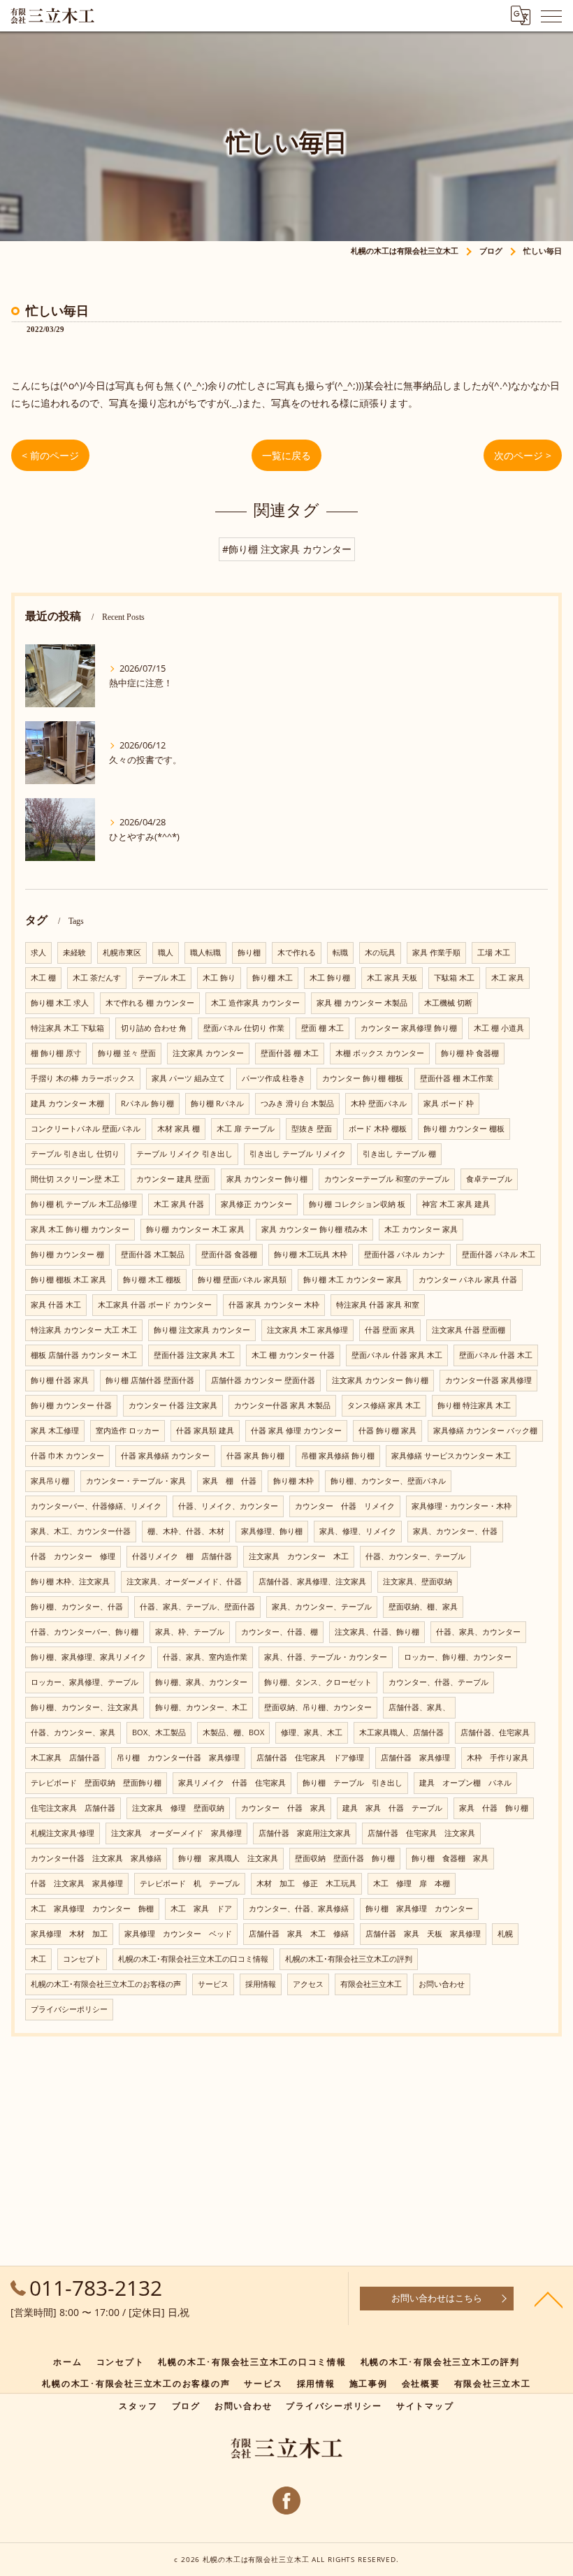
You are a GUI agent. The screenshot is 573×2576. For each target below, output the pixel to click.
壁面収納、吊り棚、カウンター (318, 1707)
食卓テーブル (489, 1179)
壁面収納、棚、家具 (423, 1607)
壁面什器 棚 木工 (290, 1053)
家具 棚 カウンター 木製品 (362, 1003)
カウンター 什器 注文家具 (173, 1405)
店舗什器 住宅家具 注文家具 (421, 1833)
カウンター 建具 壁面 (173, 1179)
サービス (213, 1984)
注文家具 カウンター (208, 1053)
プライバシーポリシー (69, 2009)
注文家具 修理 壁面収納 (178, 1808)
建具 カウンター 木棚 (67, 1104)
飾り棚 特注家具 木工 (474, 1405)
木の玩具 (380, 953)
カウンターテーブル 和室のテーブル (387, 1179)
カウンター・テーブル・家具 (136, 1481)
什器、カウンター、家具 (73, 1732)
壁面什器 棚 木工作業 (457, 1078)
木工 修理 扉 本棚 (412, 1883)
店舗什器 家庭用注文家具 (305, 1833)
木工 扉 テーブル (246, 1129)
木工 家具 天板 (392, 978)
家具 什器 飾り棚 (494, 1808)
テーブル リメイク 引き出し (184, 1154)
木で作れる (297, 953)
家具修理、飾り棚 (272, 1531)
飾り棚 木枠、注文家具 (70, 1582)
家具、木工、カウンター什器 (81, 1531)
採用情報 (261, 1984)
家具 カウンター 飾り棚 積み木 (314, 1229)
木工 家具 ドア (201, 1909)
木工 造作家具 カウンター (255, 1003)
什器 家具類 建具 (205, 1431)
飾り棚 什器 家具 (60, 1380)
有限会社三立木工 (371, 1984)
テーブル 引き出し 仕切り (75, 1154)
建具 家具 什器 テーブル (392, 1808)
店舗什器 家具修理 (415, 1758)
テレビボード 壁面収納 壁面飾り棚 (96, 1783)
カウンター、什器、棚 (280, 1632)
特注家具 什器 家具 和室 (378, 1305)
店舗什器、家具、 (419, 1707)
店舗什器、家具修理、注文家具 (312, 1582)
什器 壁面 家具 (390, 1330)
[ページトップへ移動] (549, 2299)
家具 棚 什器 (230, 1481)
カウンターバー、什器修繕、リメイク (96, 1506)
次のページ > (523, 455)
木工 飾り (219, 978)
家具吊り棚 (50, 1481)
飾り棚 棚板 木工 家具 (68, 1280)
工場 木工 (494, 953)
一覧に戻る (286, 455)
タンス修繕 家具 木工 (384, 1405)
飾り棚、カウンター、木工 (201, 1707)
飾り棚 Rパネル (217, 1104)
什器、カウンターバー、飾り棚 (85, 1632)
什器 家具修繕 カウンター (165, 1456)
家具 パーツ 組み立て (188, 1078)
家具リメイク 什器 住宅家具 (232, 1783)
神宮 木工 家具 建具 (456, 1204)
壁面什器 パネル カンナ (405, 1254)
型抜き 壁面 (312, 1129)
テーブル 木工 (162, 978)
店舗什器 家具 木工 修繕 (299, 1934)
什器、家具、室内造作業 (205, 1657)
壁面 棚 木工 (322, 1028)
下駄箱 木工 (454, 978)
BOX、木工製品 (159, 1732)
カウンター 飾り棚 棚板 (363, 1078)
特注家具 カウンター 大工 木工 (84, 1330)
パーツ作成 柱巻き (274, 1078)
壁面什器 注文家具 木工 (194, 1355)
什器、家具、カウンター (478, 1632)
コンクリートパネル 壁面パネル (86, 1129)
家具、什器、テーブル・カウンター (326, 1657)
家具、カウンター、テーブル (322, 1607)
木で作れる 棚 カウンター (150, 1003)
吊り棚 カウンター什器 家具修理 (178, 1758)
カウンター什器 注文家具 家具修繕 (96, 1858)
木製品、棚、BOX (233, 1732)
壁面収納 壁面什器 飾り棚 (345, 1858)
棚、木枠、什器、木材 (186, 1531)
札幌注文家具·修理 (63, 1833)
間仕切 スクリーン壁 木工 (75, 1179)
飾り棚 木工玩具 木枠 (311, 1254)
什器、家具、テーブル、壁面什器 (197, 1607)
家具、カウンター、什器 (455, 1531)
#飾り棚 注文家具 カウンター (287, 549)
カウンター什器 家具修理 (488, 1380)
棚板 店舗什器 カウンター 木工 (84, 1355)
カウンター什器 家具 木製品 (282, 1405)
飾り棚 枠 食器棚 (470, 1053)
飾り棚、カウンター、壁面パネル (388, 1481)
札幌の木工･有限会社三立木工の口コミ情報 (193, 1959)
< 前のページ (50, 455)
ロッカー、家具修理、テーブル (85, 1682)
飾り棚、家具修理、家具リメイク (88, 1657)
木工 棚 (43, 978)
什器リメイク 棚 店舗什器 (182, 1556)
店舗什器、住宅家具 (495, 1732)
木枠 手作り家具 (498, 1758)
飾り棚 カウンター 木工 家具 (195, 1229)
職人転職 (205, 953)
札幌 (505, 1934)
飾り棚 (249, 953)
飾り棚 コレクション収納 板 (357, 1204)
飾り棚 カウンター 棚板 (464, 1129)
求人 (38, 953)
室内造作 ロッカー (128, 1431)
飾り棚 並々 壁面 (127, 1053)
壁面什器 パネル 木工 (499, 1254)
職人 (166, 953)
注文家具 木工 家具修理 (307, 1330)
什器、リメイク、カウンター (228, 1506)
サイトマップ (425, 2405)
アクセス (308, 1984)
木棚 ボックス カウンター (380, 1053)
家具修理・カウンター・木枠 (462, 1506)
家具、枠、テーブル (190, 1632)
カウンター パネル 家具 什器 (468, 1280)
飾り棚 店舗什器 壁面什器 (150, 1380)
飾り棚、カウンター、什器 (77, 1607)
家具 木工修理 (55, 1431)
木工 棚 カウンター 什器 (293, 1355)
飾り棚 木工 (273, 978)
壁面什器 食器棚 (229, 1254)
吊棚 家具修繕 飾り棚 (338, 1456)
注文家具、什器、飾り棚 (377, 1632)
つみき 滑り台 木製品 (297, 1104)
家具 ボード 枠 (449, 1104)
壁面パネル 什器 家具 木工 (397, 1355)
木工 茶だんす (97, 978)
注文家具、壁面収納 (418, 1582)
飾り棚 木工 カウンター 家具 (353, 1280)
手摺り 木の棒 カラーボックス (83, 1078)
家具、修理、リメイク (358, 1531)
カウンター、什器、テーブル (438, 1682)
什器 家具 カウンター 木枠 (274, 1305)
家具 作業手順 (436, 953)
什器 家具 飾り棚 (255, 1456)
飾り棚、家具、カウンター (201, 1682)
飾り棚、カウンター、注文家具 (85, 1707)
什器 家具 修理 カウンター (296, 1431)
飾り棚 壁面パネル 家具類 (242, 1280)
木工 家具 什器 (179, 1204)
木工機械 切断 (448, 1003)
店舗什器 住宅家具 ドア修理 (310, 1758)
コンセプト (82, 1959)
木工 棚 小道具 (499, 1028)
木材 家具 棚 (179, 1129)
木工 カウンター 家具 (421, 1229)
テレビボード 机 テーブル (190, 1883)
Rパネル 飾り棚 (147, 1104)
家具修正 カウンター (256, 1204)
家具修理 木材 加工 (69, 1934)
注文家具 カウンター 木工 (299, 1556)
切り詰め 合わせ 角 (154, 1028)
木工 (38, 1959)
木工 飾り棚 (330, 978)
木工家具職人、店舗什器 (401, 1732)
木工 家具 (508, 978)
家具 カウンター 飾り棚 (267, 1179)
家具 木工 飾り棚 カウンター (80, 1229)
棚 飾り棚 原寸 (56, 1053)
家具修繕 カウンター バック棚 (485, 1431)
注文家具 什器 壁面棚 (469, 1330)
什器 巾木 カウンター (67, 1456)
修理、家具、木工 (312, 1732)
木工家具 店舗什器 (65, 1758)
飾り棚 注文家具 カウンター (202, 1330)
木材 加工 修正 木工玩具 (306, 1883)
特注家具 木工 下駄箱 (67, 1028)
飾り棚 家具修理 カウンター (419, 1909)
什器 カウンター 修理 (73, 1556)
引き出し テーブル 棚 (399, 1154)
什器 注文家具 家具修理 (77, 1883)
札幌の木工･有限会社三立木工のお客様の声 (106, 1984)
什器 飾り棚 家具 (387, 1431)
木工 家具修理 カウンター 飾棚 (92, 1909)
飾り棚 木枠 (293, 1481)
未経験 (74, 953)
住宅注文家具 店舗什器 (73, 1808)
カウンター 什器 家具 (283, 1808)
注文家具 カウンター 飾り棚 (380, 1380)
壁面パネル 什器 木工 (496, 1355)
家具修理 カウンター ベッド (178, 1934)
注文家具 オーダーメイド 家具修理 (176, 1833)
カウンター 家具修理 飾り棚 (409, 1028)
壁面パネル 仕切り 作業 (244, 1028)
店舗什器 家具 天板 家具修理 (423, 1934)
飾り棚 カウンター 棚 (67, 1254)
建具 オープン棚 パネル (465, 1783)
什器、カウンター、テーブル (415, 1556)
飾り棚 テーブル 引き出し (353, 1783)
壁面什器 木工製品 (153, 1254)
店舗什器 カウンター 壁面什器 (263, 1380)
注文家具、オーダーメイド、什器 (184, 1582)
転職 (340, 953)
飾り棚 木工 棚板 (152, 1280)
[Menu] (551, 15)
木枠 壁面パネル (379, 1104)
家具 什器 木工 (56, 1305)
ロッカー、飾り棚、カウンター (458, 1657)
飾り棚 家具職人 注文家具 (228, 1858)
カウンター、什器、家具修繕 (299, 1909)
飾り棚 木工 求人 (60, 1003)
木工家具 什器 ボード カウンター (155, 1305)
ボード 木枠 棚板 (378, 1129)
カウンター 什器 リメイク (345, 1506)
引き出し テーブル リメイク (298, 1154)
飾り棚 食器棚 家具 (450, 1858)
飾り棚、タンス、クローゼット (318, 1682)
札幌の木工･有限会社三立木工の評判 (349, 1959)
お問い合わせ (442, 1984)
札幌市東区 (122, 953)
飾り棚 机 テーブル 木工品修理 (84, 1204)
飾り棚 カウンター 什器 (71, 1405)
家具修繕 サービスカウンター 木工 (451, 1456)
